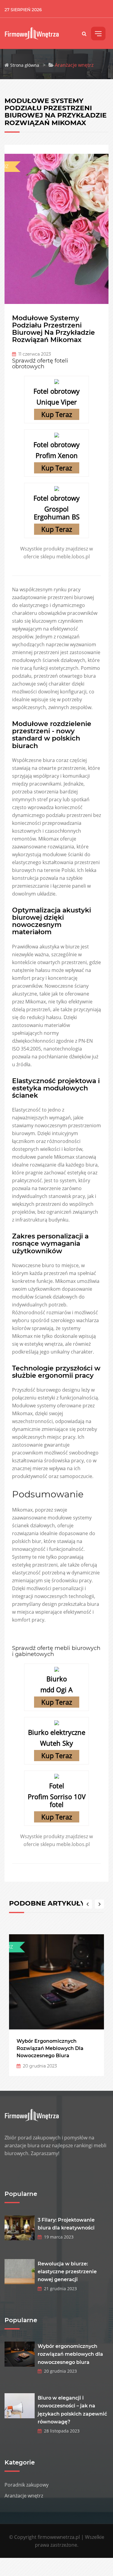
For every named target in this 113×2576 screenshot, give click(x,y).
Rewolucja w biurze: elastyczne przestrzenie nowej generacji (67, 2272)
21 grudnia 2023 (59, 2289)
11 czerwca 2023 (33, 354)
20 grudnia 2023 (39, 2066)
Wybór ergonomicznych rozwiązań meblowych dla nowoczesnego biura (50, 2048)
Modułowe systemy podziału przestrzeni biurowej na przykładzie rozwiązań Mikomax (53, 329)
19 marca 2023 (58, 2237)
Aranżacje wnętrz (24, 2496)
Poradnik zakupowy (27, 2485)
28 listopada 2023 (61, 2431)
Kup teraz (57, 414)
